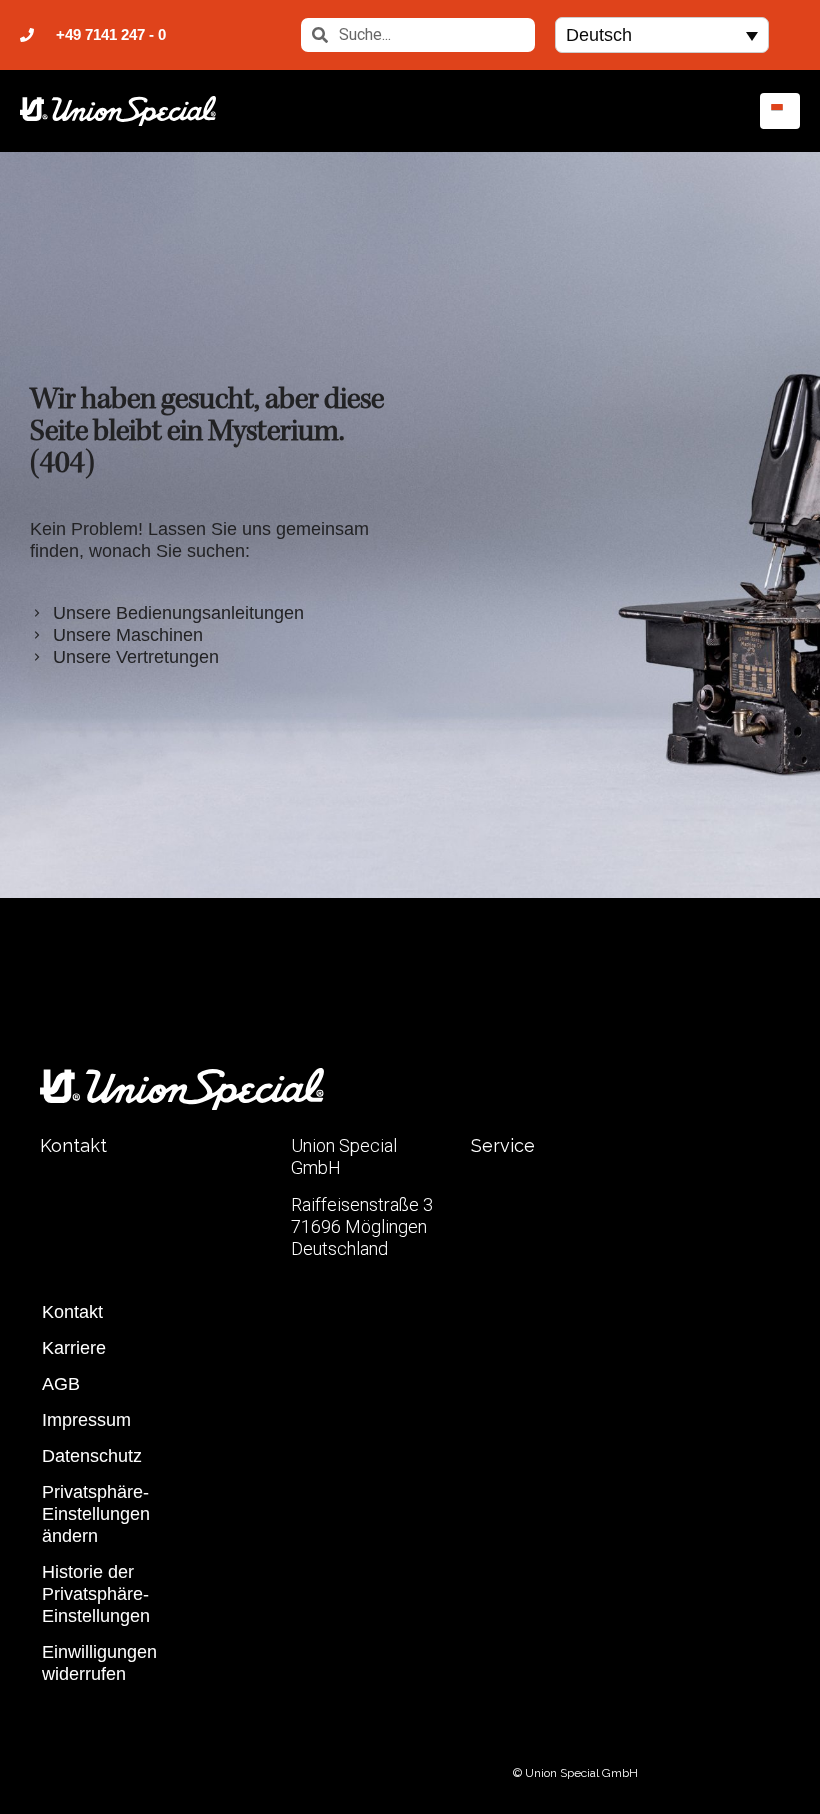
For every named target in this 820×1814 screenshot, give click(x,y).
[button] (662, 34)
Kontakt (72, 1312)
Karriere (74, 1348)
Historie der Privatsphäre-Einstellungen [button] (96, 1594)
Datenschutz (92, 1456)
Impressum (86, 1420)
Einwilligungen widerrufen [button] (99, 1663)
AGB (61, 1384)
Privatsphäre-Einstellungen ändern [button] (96, 1514)
